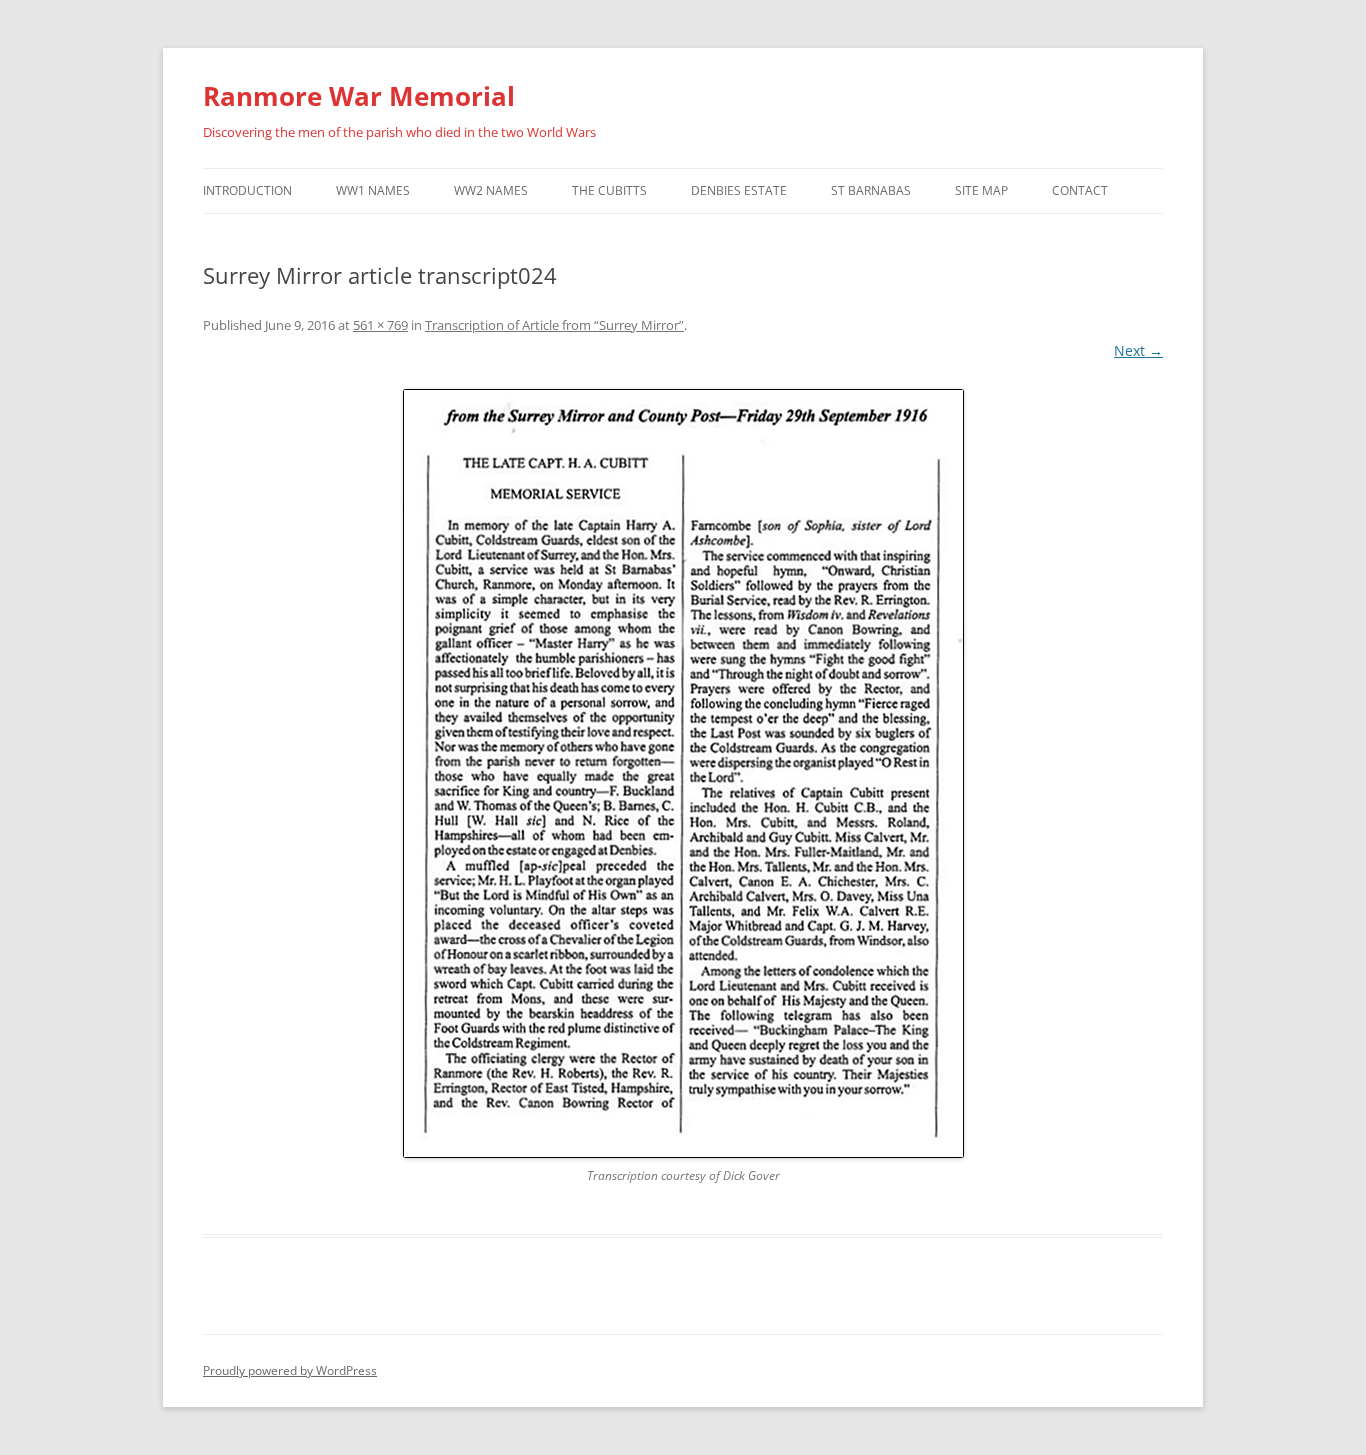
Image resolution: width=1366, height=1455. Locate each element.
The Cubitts (609, 190)
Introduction (247, 190)
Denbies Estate (739, 190)
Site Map (981, 190)
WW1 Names (373, 190)
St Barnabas (871, 190)
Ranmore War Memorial (359, 96)
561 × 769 (380, 325)
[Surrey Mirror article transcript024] (683, 773)
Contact (1080, 190)
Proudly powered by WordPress (290, 1370)
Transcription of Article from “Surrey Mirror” (554, 325)
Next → (1138, 350)
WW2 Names (491, 190)
